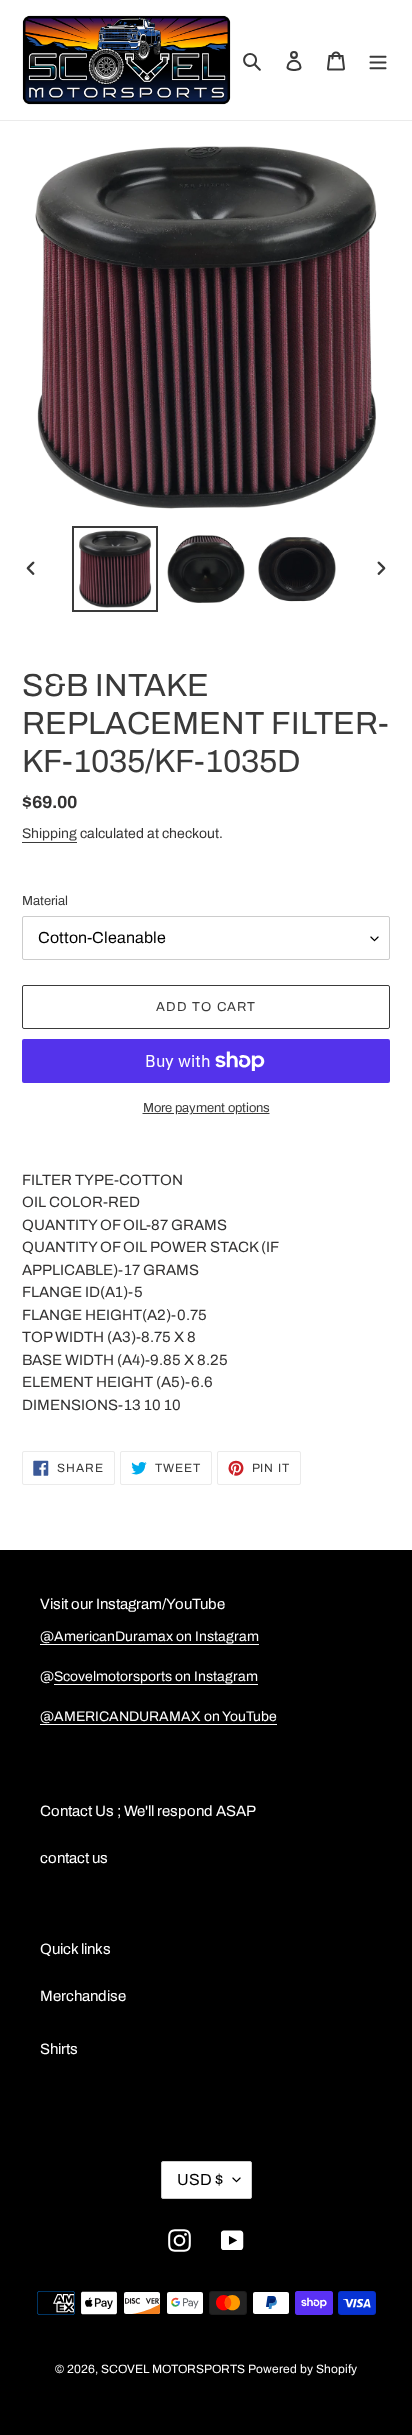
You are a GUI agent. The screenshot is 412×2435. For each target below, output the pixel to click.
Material (45, 901)
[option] (115, 569)
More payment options (206, 1108)
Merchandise (83, 1996)
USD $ (200, 2179)
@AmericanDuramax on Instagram (149, 1636)
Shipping (49, 833)
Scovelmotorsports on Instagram (156, 1676)
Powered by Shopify (302, 2369)
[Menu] (378, 60)
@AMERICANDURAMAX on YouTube (158, 1716)
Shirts (59, 2049)
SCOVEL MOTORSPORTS (173, 2369)
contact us (74, 1858)
